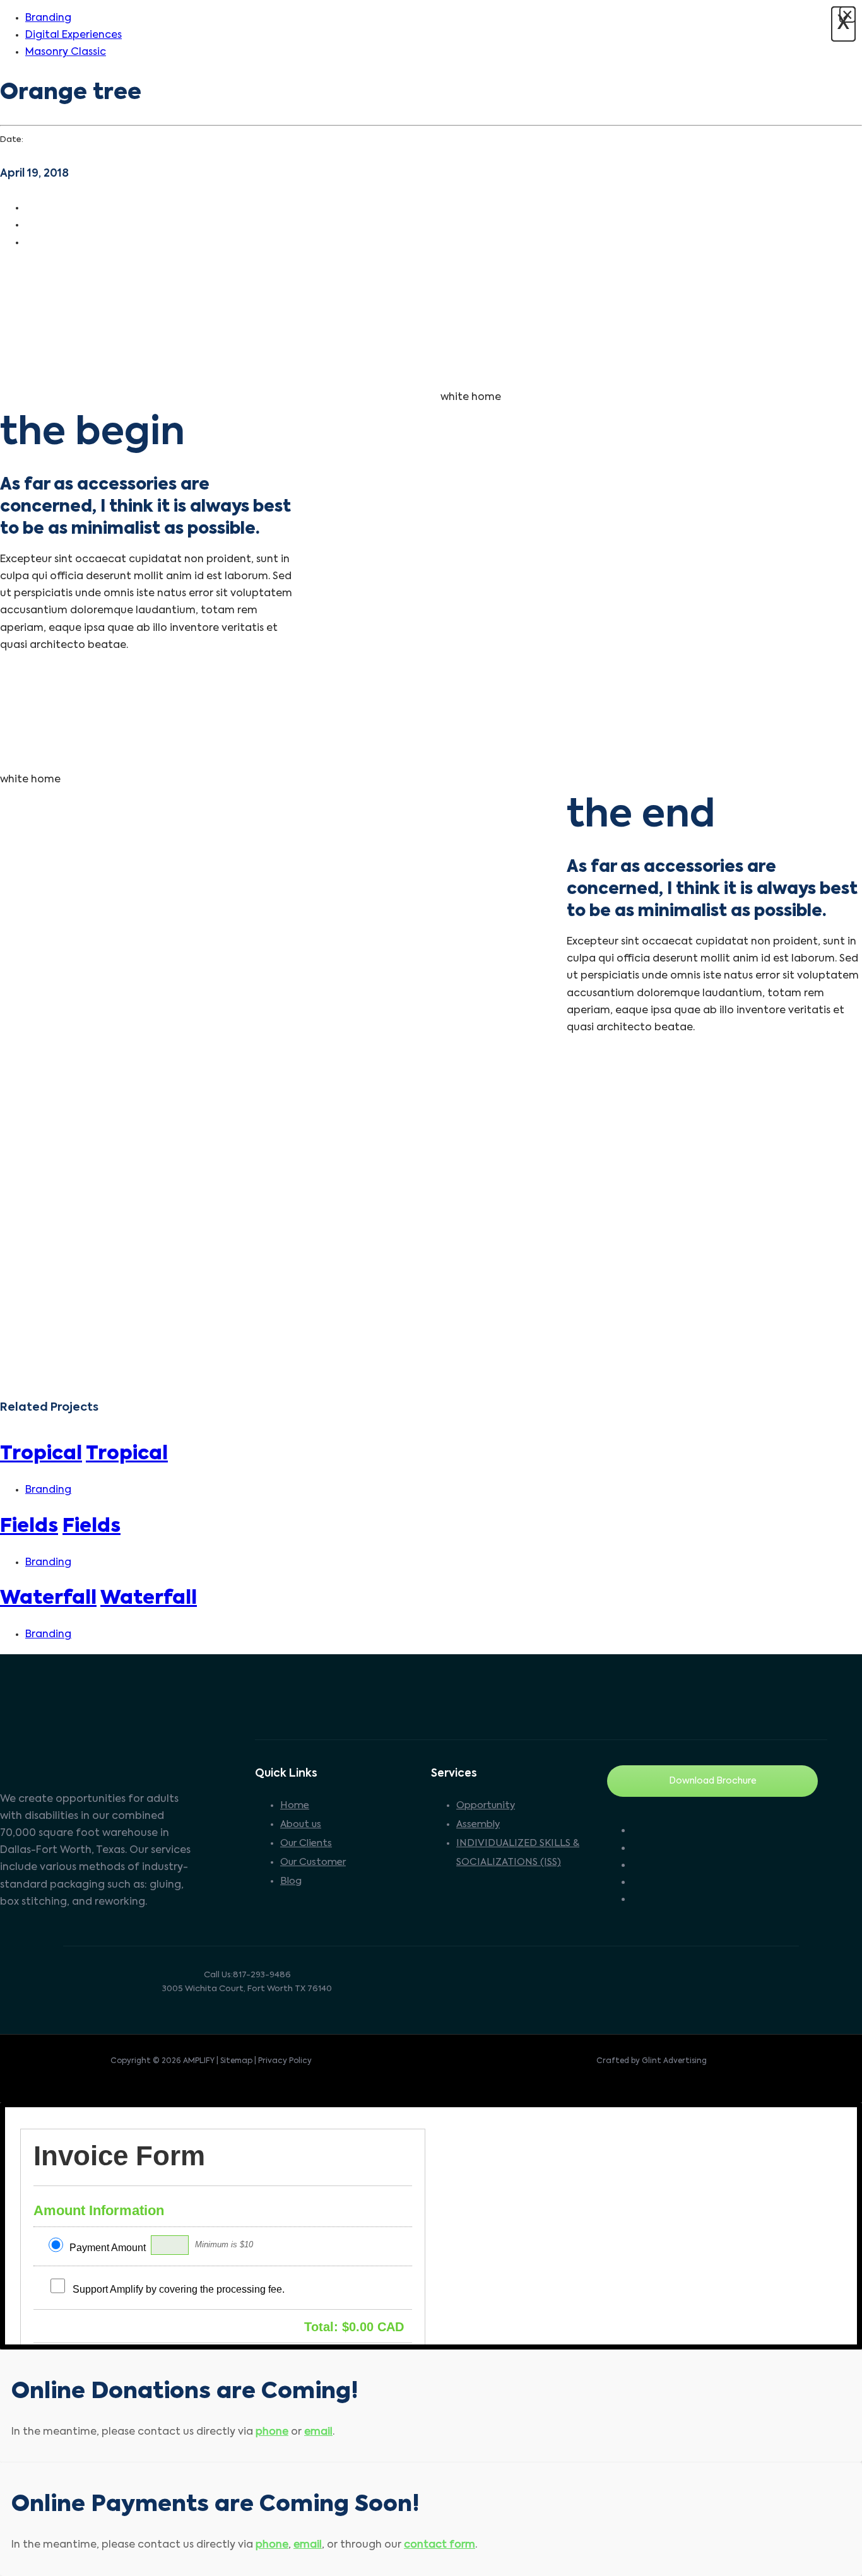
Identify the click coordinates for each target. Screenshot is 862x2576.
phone (272, 2432)
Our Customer (313, 1862)
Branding (48, 18)
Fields (29, 1527)
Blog (291, 1881)
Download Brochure (713, 1781)
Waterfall (48, 1599)
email (318, 2432)
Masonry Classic (66, 52)
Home (295, 1805)
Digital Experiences (74, 35)
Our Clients (306, 1843)
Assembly (478, 1824)
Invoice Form (119, 2156)
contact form (440, 2545)
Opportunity (486, 1805)
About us (301, 1824)
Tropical (41, 1454)
